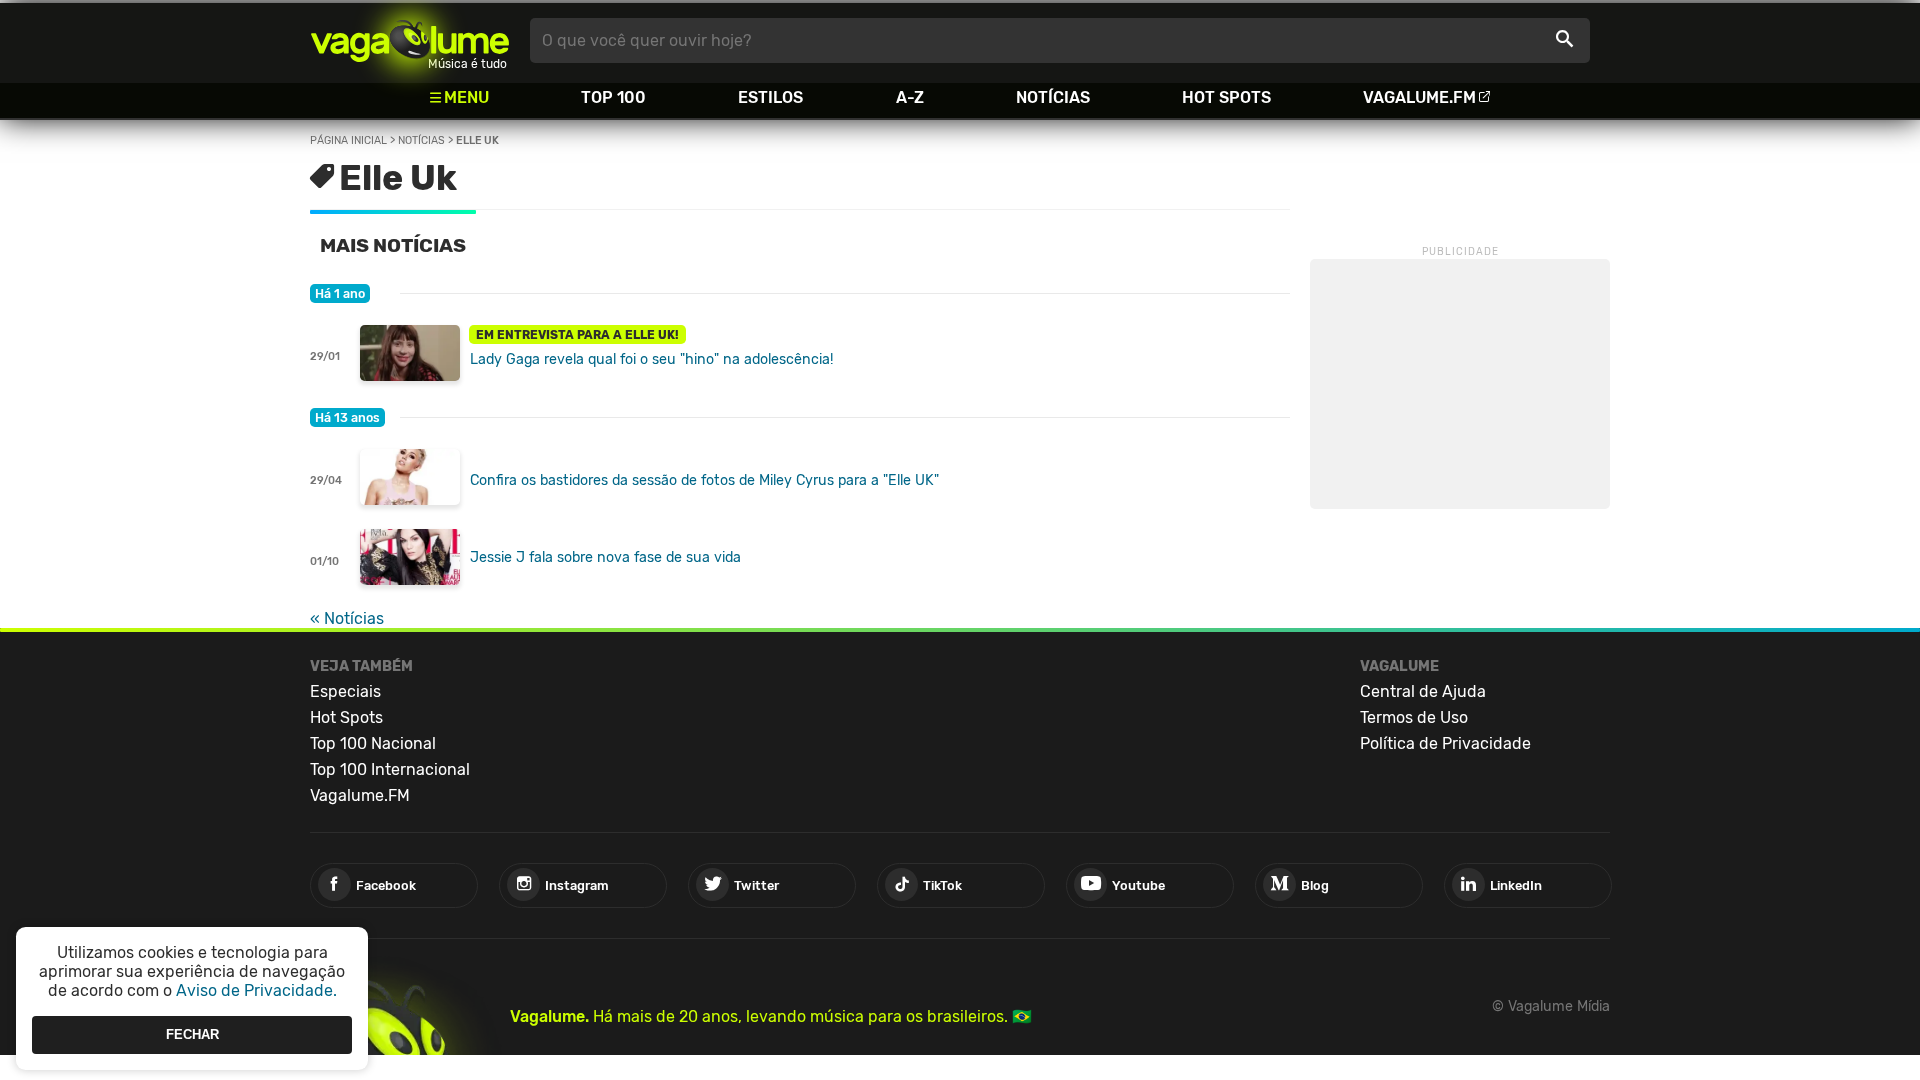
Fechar (192, 1034)
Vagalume (410, 40)
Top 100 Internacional (390, 769)
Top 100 (613, 97)
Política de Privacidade (1445, 743)
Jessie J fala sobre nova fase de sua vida (605, 557)
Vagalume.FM (1419, 97)
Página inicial (348, 140)
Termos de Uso (1414, 717)
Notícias (1053, 97)
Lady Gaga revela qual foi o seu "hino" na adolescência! (651, 359)
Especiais (345, 691)
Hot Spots (1226, 97)
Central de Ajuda (1423, 691)
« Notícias (347, 618)
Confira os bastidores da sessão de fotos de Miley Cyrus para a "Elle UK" (704, 480)
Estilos (770, 97)
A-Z (910, 97)
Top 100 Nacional (373, 743)
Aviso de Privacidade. (256, 990)
